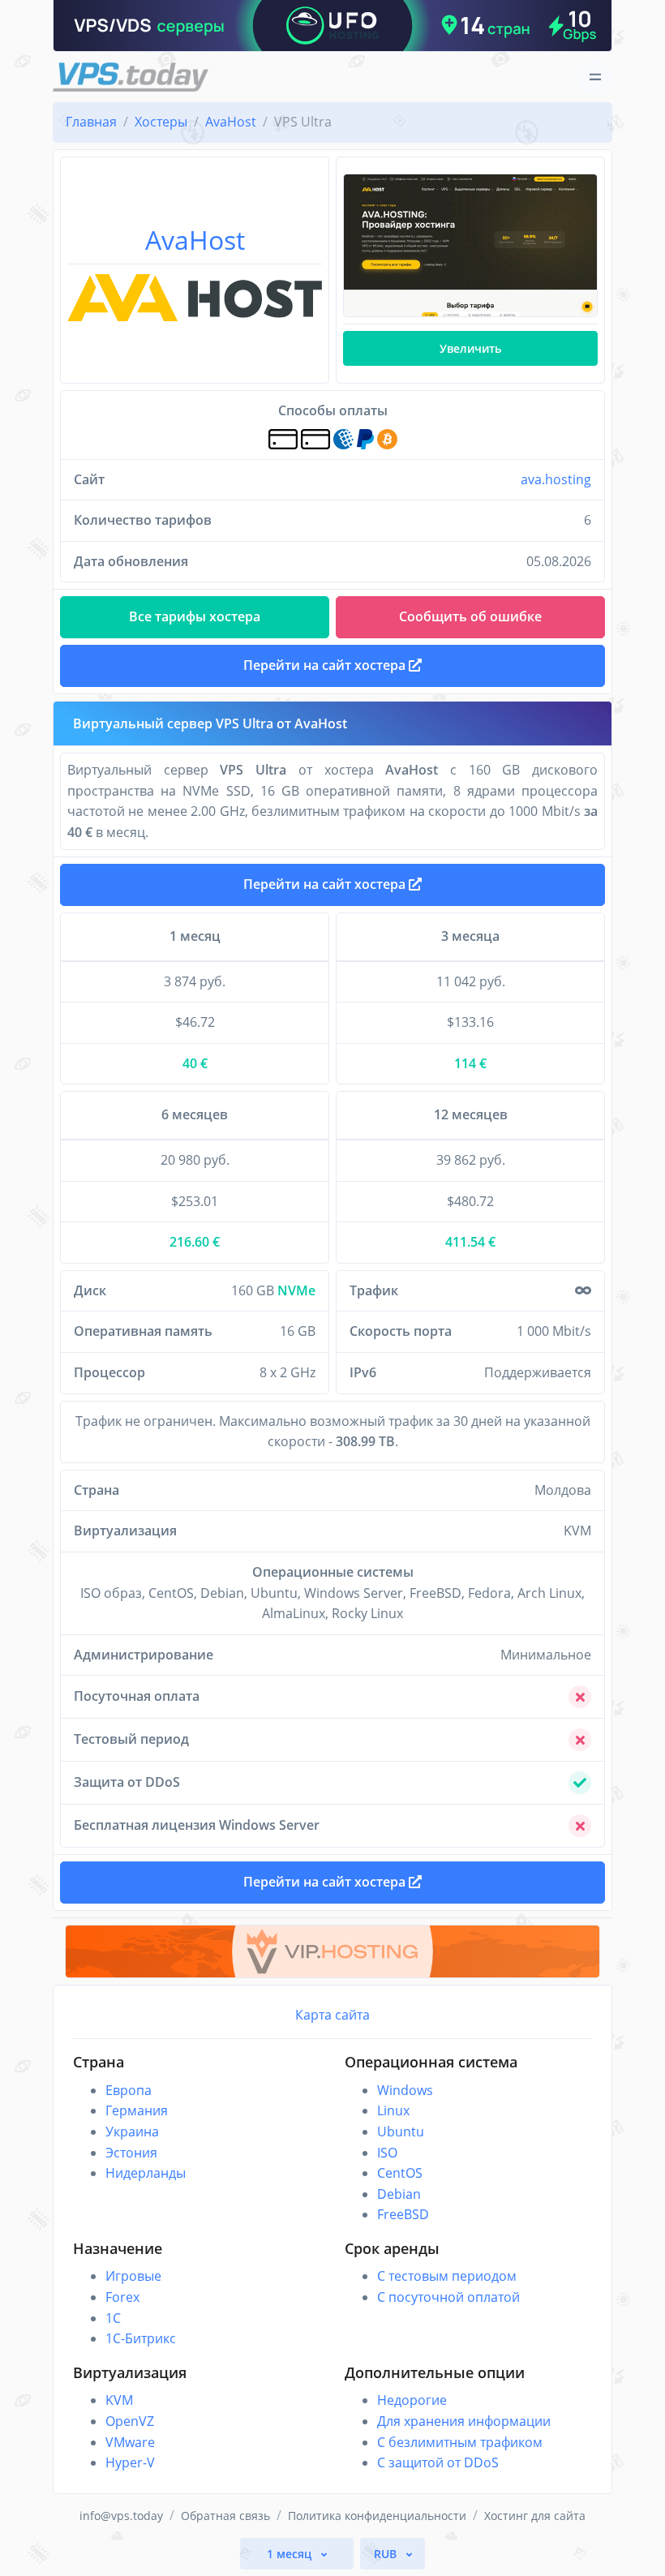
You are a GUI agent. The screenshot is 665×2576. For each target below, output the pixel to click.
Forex (122, 2297)
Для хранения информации (464, 2421)
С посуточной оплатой (448, 2297)
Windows (405, 2090)
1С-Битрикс (141, 2338)
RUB (387, 2554)
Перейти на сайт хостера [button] (326, 665)
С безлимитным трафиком (460, 2442)
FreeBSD (403, 2214)
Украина (132, 2132)
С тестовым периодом (447, 2276)
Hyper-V (130, 2462)
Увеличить (470, 348)
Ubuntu (401, 2132)
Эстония (131, 2153)
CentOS (400, 2173)
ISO (387, 2153)
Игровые (133, 2276)
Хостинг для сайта (535, 2516)
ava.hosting (556, 479)
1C (113, 2318)
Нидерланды (146, 2173)
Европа (129, 2090)
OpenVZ (130, 2421)
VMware (130, 2442)
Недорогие (412, 2400)
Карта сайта (332, 2015)
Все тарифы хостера (195, 616)
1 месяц (291, 2554)
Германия (137, 2110)
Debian (399, 2194)
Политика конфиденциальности (377, 2516)
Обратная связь (225, 2516)
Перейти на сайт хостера (326, 884)
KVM (119, 2400)
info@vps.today (121, 2516)
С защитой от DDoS (438, 2462)
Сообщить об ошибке (470, 616)
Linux (393, 2110)
